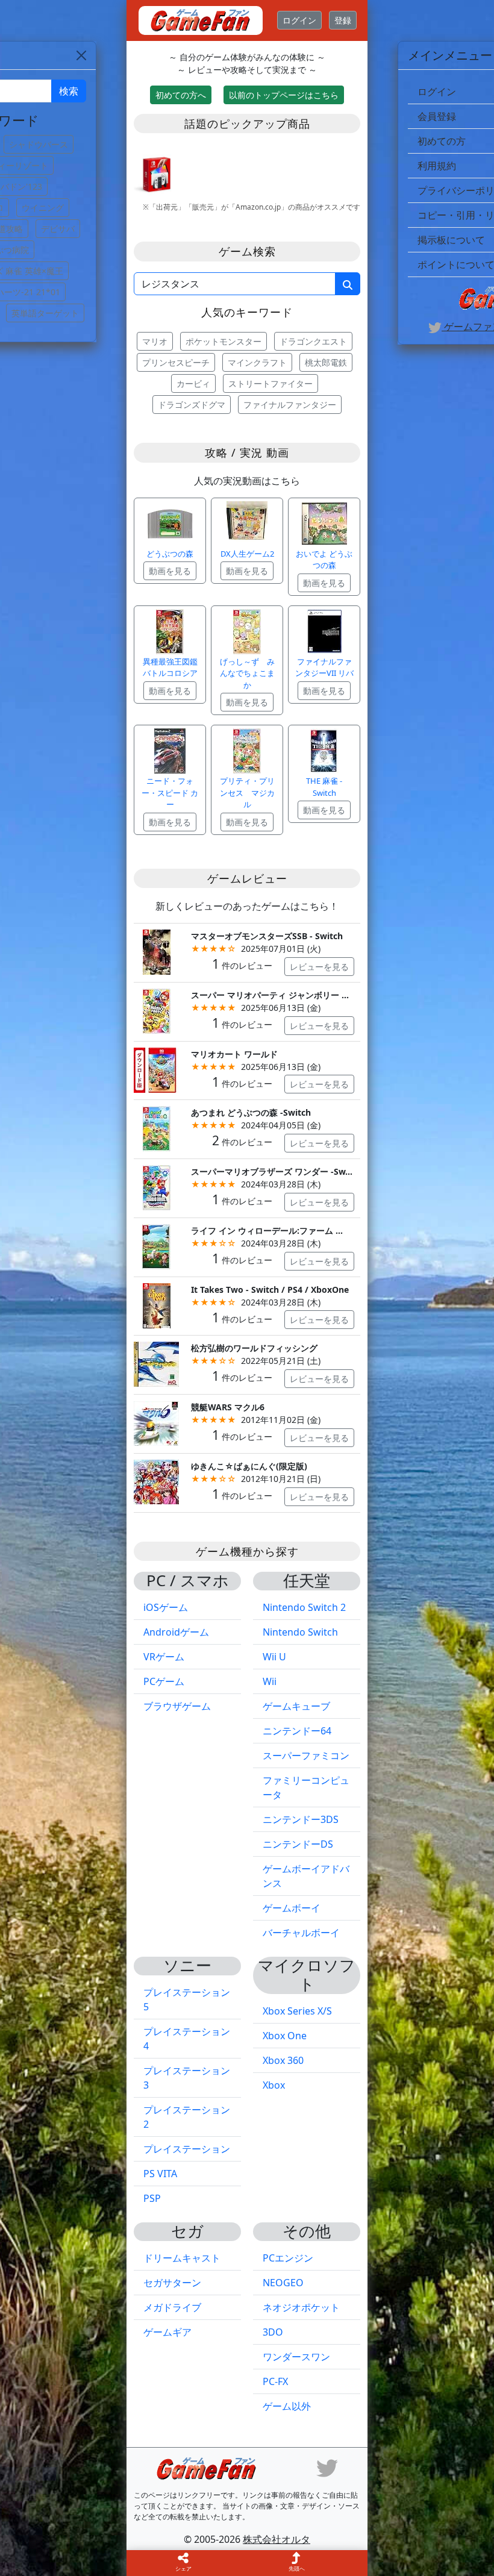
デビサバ (58, 229)
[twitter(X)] (327, 2467)
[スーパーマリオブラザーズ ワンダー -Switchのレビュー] (156, 1186)
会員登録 (437, 116)
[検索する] (348, 284)
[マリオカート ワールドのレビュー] (156, 1069)
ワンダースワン (296, 2357)
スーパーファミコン (306, 1755)
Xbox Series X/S (297, 2011)
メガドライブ (172, 2307)
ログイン (299, 20)
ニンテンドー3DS (301, 1819)
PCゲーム (164, 1681)
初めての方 (442, 141)
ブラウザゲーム (177, 1706)
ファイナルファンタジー (290, 405)
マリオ (155, 341)
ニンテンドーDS (298, 1844)
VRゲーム (164, 1657)
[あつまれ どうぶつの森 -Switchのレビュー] (156, 1128)
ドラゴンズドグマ (192, 405)
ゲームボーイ (292, 1908)
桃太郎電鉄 (326, 362)
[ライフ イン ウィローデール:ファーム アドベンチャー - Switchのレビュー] (156, 1246)
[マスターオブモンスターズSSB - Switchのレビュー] (156, 951)
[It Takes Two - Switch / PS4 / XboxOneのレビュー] (156, 1305)
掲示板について (451, 240)
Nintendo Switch (300, 1632)
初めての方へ (181, 95)
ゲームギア (167, 2332)
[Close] (81, 55)
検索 (69, 91)
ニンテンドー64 (297, 1731)
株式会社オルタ (277, 2539)
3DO (273, 2332)
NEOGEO (283, 2283)
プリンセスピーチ (176, 362)
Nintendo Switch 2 (304, 1607)
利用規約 (437, 166)
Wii (270, 1681)
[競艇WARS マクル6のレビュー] (156, 1422)
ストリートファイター (270, 383)
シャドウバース (39, 144)
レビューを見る (319, 967)
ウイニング (43, 208)
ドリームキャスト (182, 2258)
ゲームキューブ (296, 1706)
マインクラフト (257, 362)
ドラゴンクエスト (313, 341)
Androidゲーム (176, 1632)
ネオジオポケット (301, 2307)
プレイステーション (187, 2149)
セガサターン (172, 2283)
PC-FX (275, 2381)
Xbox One (285, 2036)
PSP (152, 2198)
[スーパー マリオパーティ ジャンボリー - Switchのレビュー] (156, 1010)
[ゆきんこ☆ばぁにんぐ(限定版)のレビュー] (156, 1481)
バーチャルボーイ (301, 1933)
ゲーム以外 (287, 2406)
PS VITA (160, 2174)
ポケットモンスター (224, 341)
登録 (343, 20)
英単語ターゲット (45, 313)
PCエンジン (288, 2258)
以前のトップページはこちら (284, 95)
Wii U (274, 1657)
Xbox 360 (283, 2060)
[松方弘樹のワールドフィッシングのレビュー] (156, 1364)
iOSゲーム (166, 1607)
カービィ (193, 383)
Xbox (274, 2085)
